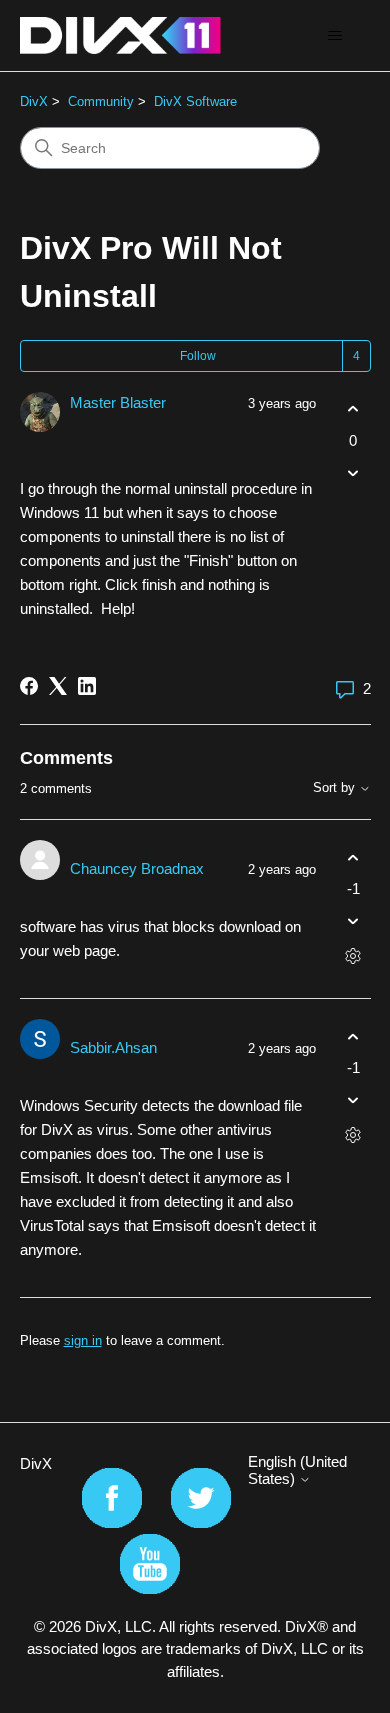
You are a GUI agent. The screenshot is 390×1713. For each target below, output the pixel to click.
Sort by (336, 788)
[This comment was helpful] (353, 857)
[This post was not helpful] (353, 472)
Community (101, 101)
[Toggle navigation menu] (335, 36)
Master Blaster (118, 402)
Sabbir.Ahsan (113, 1047)
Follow (198, 356)
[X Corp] (58, 686)
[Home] (120, 35)
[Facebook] (29, 686)
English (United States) (297, 1470)
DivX (34, 101)
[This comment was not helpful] (353, 921)
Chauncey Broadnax (137, 868)
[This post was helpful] (353, 409)
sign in (83, 1340)
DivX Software (195, 101)
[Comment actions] (353, 956)
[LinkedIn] (87, 686)
